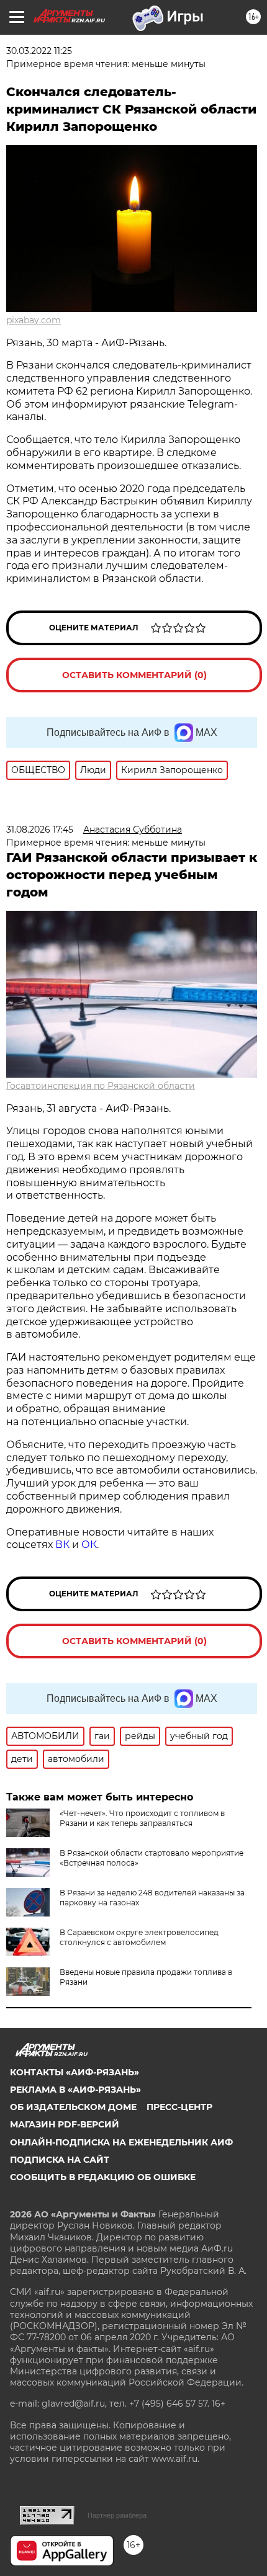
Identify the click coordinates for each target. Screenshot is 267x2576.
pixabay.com (34, 320)
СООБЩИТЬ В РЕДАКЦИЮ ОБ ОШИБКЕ (103, 2177)
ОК (89, 1545)
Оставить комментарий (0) (134, 675)
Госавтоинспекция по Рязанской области (101, 1086)
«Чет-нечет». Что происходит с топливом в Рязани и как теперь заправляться (142, 1818)
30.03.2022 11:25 (39, 51)
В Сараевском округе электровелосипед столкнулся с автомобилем (139, 1937)
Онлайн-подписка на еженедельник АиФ (121, 2142)
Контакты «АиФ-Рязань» (75, 2072)
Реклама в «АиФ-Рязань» (75, 2090)
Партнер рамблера (117, 2515)
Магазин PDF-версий (65, 2124)
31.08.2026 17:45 (40, 830)
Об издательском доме (73, 2107)
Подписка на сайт (60, 2160)
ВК (62, 1545)
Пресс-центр (179, 2107)
